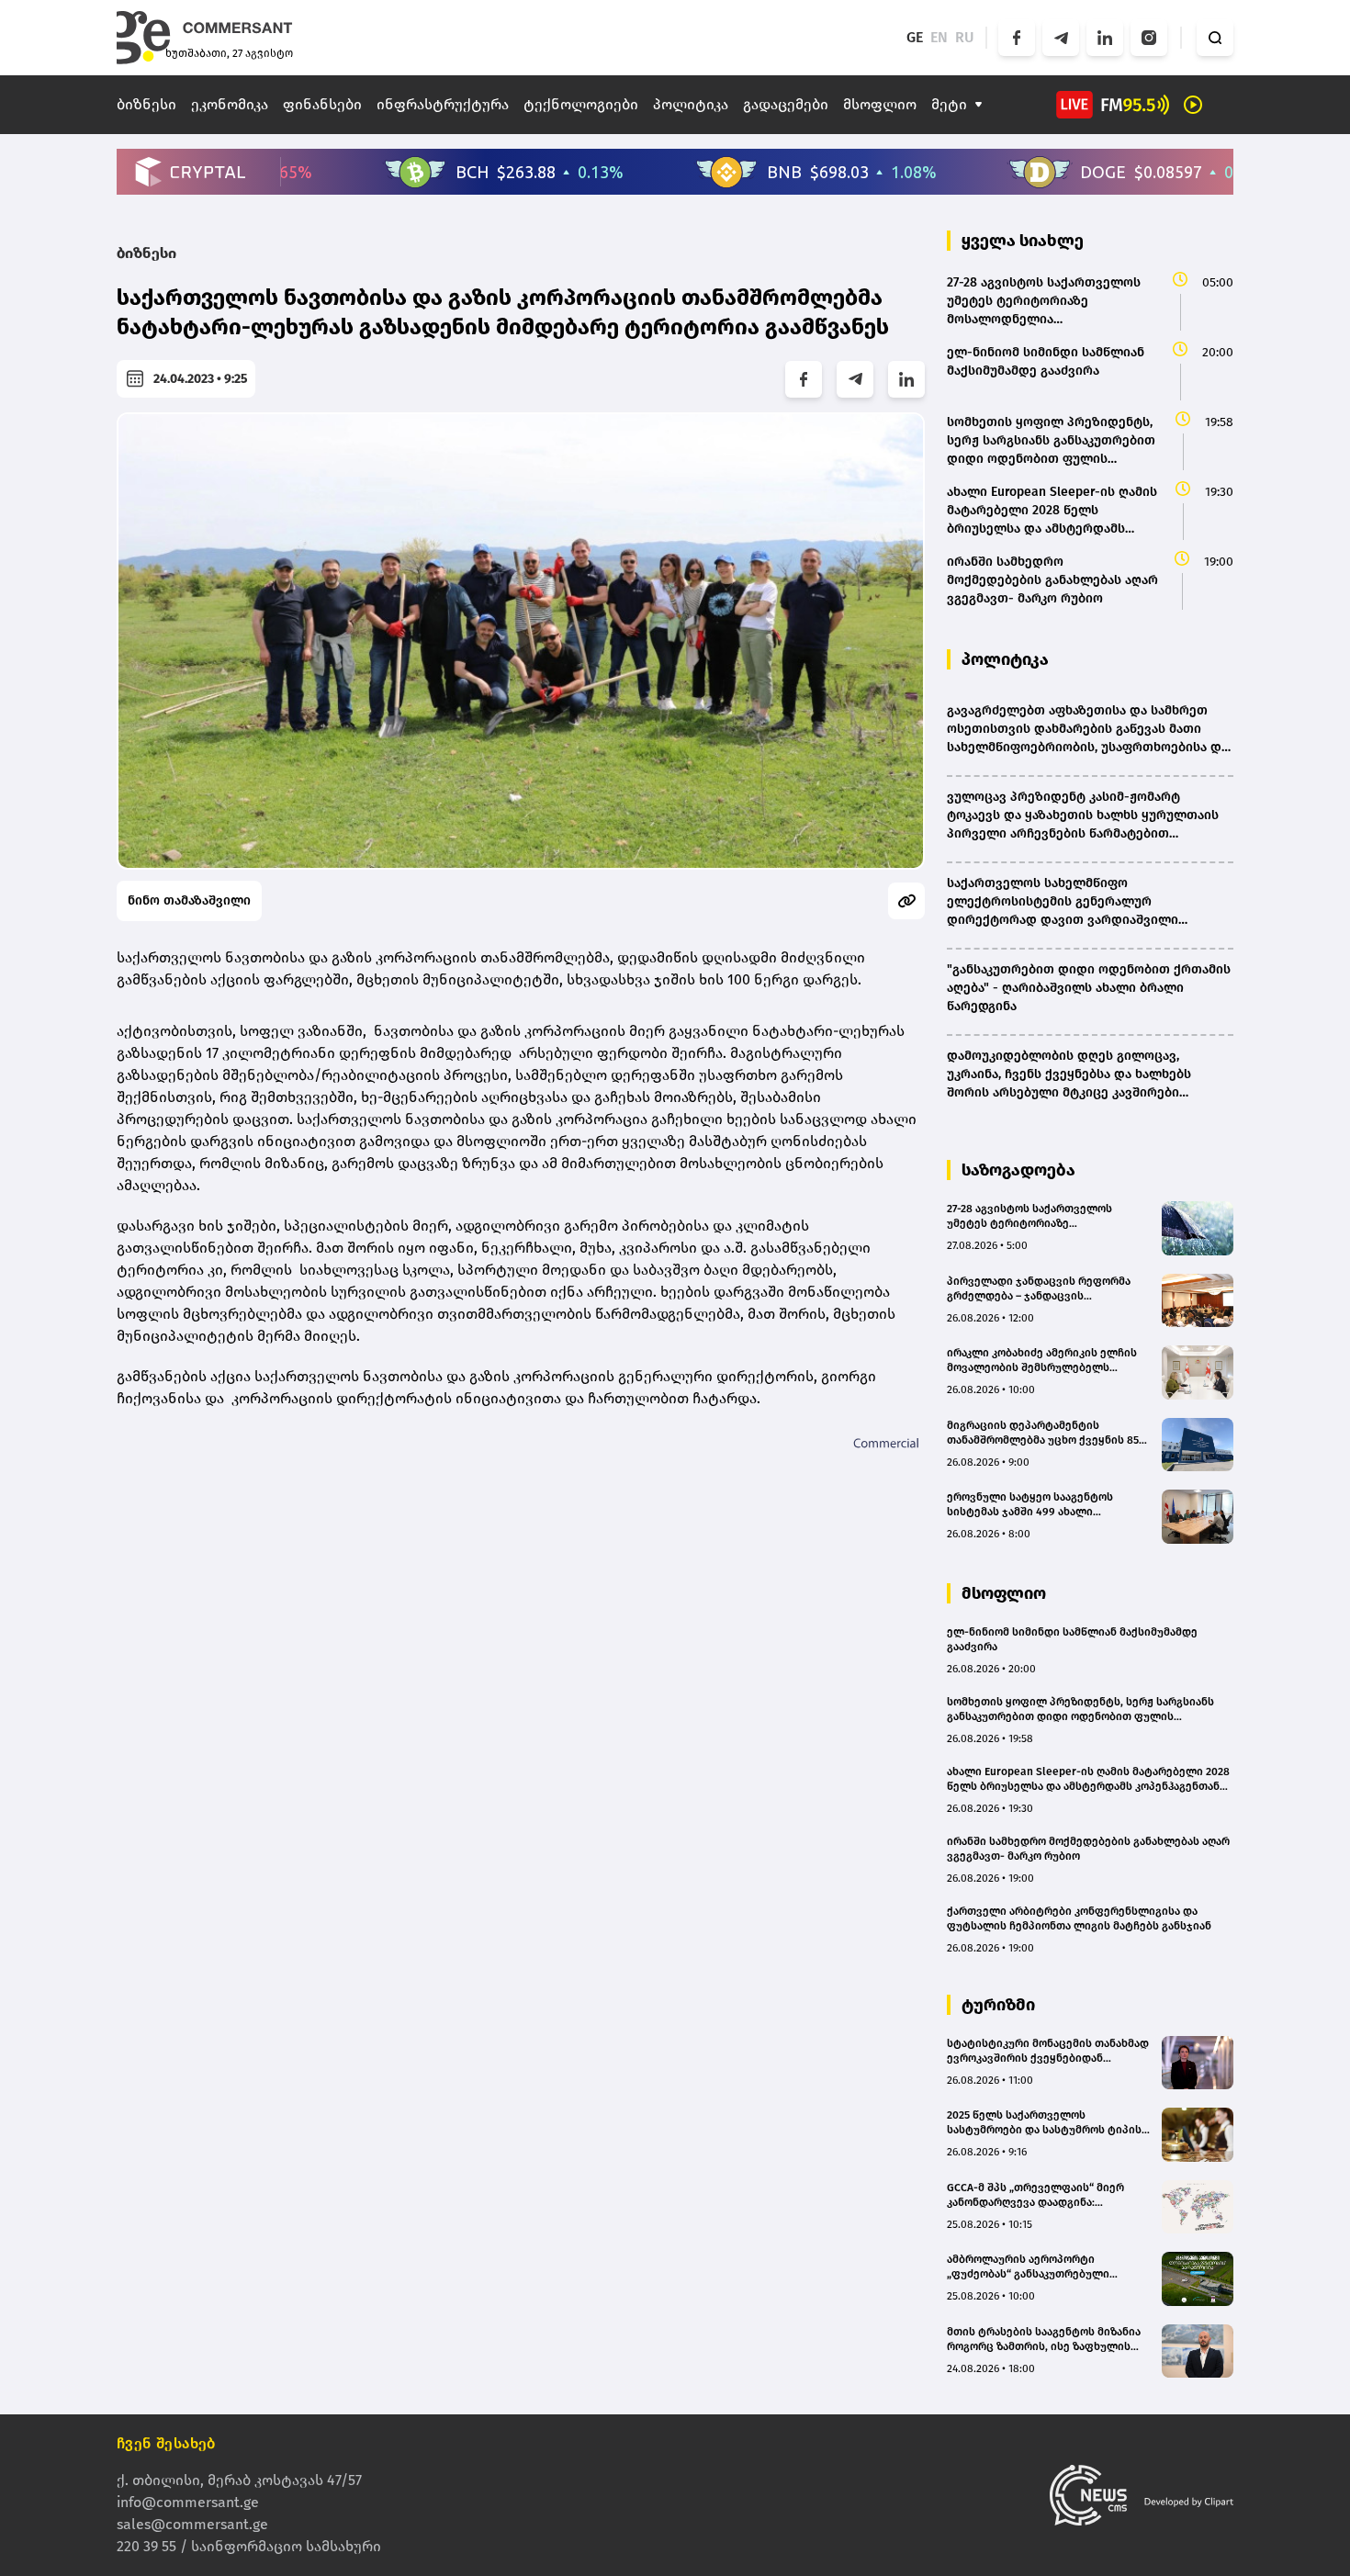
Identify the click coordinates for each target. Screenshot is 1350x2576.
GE (915, 37)
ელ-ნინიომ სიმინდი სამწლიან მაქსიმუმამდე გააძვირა (1072, 1639)
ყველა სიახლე (1023, 241)
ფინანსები (322, 104)
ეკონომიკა (230, 104)
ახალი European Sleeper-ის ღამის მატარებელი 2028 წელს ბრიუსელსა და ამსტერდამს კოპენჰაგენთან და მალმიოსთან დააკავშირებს (1088, 1779)
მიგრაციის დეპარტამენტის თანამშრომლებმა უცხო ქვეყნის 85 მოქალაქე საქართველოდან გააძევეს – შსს (1043, 1433)
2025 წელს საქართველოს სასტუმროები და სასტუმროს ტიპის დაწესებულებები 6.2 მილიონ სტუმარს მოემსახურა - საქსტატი (1044, 2123)
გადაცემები (786, 104)
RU (965, 37)
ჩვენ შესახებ (166, 2443)
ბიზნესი (146, 104)
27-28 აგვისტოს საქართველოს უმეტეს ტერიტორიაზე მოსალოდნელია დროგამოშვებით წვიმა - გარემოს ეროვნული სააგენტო (1041, 1216)
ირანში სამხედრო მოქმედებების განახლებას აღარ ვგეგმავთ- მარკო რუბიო (1088, 1849)
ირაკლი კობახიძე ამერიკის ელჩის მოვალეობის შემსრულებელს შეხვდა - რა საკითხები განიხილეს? (1044, 1361)
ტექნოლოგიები (581, 104)
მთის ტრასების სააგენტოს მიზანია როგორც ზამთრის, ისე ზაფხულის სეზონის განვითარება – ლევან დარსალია (1044, 2340)
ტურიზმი (998, 2005)
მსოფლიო (880, 104)
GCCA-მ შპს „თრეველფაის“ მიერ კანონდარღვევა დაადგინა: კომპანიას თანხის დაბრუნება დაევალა (1035, 2195)
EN (939, 37)
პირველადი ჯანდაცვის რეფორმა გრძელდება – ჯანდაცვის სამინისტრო (1039, 1289)
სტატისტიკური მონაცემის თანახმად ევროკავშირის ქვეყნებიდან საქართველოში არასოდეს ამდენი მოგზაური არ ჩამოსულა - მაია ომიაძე (1048, 2051)
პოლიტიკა (691, 104)
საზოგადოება (1018, 1170)
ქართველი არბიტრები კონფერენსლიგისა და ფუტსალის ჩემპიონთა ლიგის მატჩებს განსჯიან (1079, 1918)
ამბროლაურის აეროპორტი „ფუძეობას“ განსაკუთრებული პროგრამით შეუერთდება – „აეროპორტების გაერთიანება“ (1031, 2267)
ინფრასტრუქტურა (443, 104)
